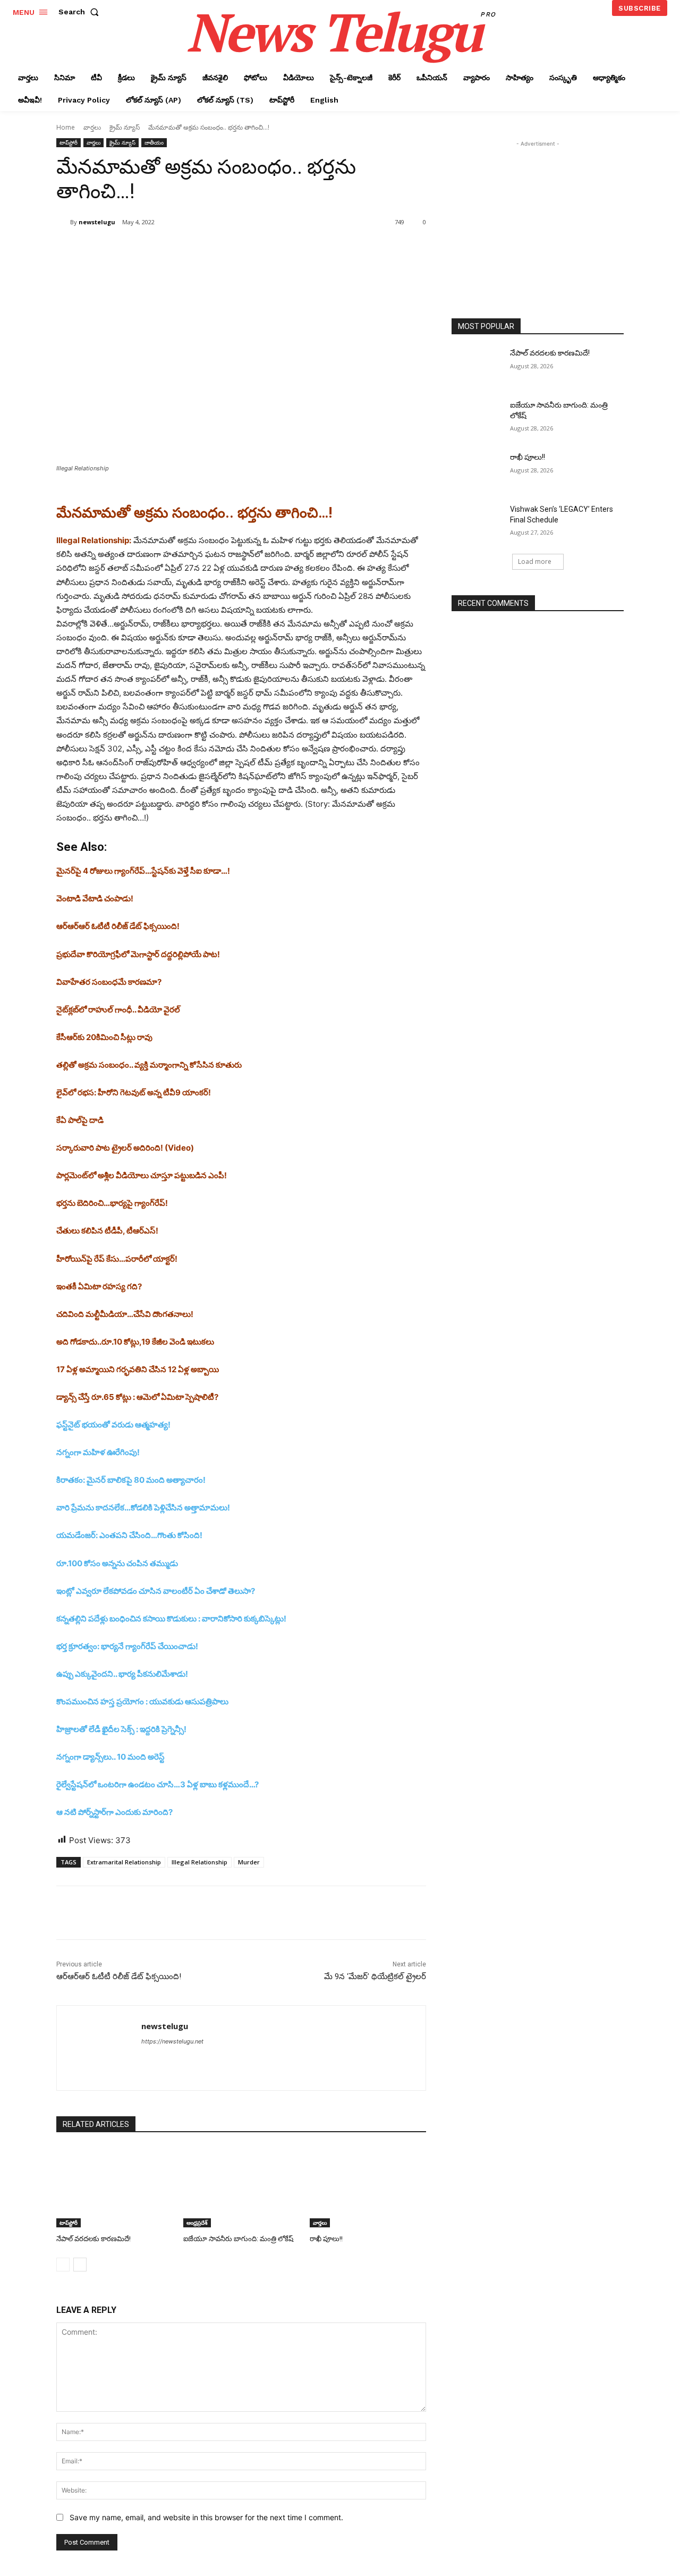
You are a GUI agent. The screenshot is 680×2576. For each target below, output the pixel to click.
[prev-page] (63, 2265)
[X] (157, 249)
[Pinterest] (182, 249)
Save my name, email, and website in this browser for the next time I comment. (206, 2517)
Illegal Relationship (199, 1862)
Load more (535, 561)
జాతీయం (154, 142)
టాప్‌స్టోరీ (69, 142)
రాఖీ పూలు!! (326, 2239)
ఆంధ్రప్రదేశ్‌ (197, 2223)
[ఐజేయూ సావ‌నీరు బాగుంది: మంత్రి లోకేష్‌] (241, 2187)
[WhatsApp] (206, 249)
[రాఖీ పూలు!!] (368, 2187)
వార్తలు (92, 127)
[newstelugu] (63, 222)
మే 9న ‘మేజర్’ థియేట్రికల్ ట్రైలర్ (375, 1977)
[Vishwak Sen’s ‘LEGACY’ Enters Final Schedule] (477, 522)
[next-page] (80, 2265)
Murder (249, 1862)
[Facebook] (133, 249)
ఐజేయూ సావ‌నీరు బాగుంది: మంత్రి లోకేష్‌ (238, 2239)
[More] (231, 249)
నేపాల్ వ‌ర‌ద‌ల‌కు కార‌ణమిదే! (93, 2239)
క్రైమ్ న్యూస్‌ (125, 127)
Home (66, 127)
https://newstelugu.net (172, 2041)
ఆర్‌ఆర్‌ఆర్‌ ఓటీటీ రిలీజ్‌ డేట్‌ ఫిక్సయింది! (119, 1977)
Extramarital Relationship (124, 1862)
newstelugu (97, 222)
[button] (81, 12)
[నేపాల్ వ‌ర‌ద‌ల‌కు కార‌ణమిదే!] (114, 2187)
